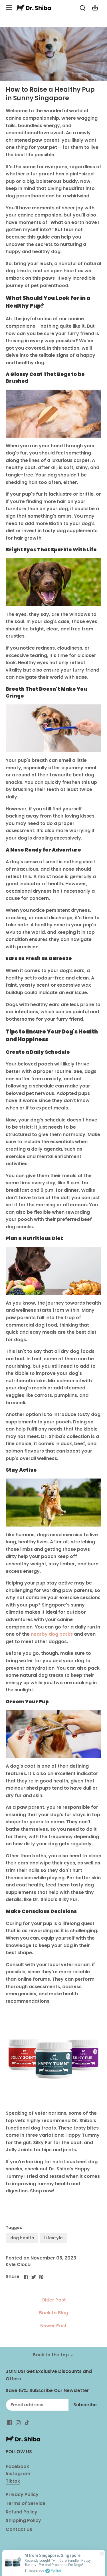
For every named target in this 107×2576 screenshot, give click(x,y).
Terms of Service (26, 2503)
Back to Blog (54, 2313)
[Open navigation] (9, 8)
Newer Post (53, 2326)
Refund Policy (22, 2512)
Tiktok (13, 2481)
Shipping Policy (23, 2520)
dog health (22, 2238)
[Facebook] (10, 2423)
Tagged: (15, 2228)
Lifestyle (53, 2238)
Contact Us (19, 2529)
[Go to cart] (95, 8)
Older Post (54, 2300)
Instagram (18, 2474)
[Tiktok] (27, 2423)
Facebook (17, 2466)
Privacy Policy (22, 2494)
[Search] (82, 8)
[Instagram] (18, 2423)
